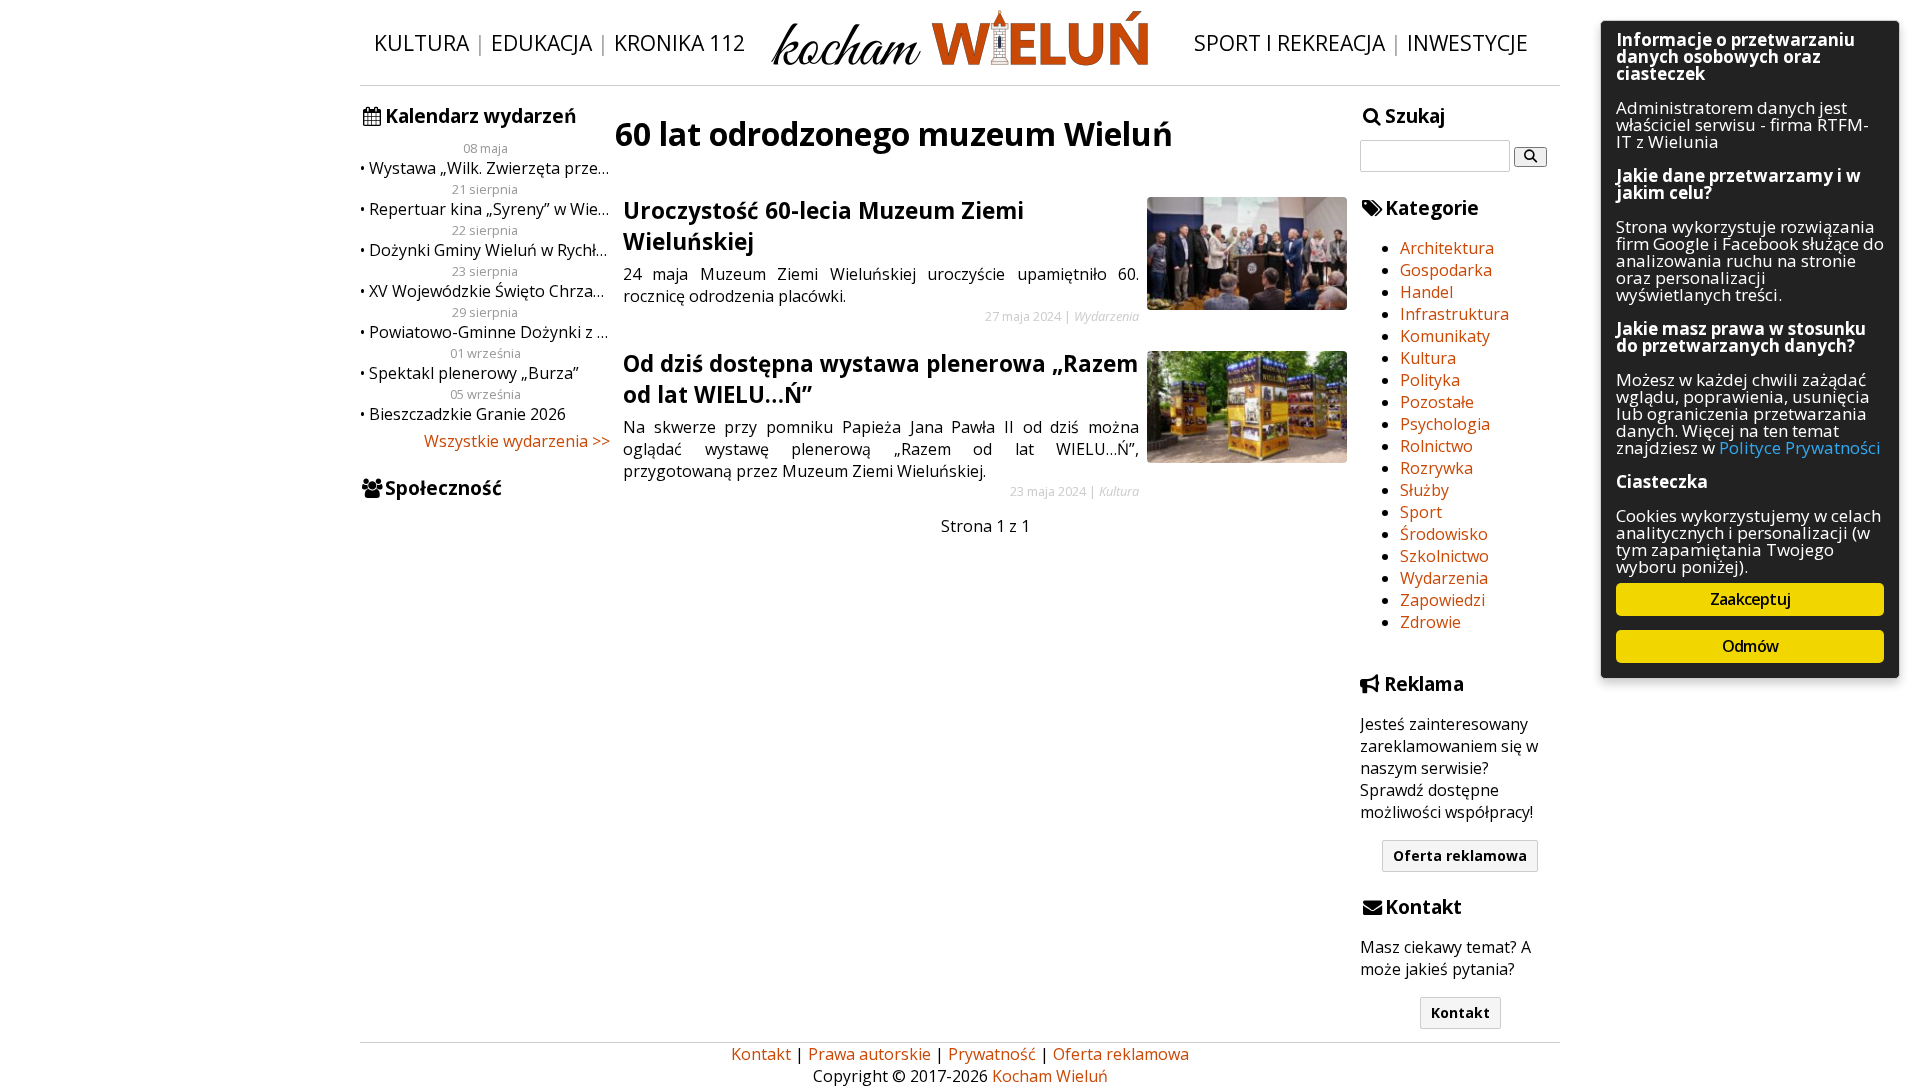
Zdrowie (1430, 622)
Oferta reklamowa (1460, 855)
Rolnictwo (1436, 446)
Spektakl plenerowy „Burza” (474, 373)
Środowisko (1444, 534)
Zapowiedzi (1442, 600)
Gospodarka (1446, 270)
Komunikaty (1445, 336)
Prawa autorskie (869, 1054)
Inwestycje (1467, 42)
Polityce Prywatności (1800, 447)
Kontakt (1460, 1012)
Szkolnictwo (1444, 556)
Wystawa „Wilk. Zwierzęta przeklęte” (489, 168)
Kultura (421, 42)
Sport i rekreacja (1289, 42)
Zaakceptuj (1750, 599)
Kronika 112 (679, 42)
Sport (1421, 512)
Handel (1426, 292)
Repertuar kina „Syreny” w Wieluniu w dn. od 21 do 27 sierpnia (489, 209)
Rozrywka (1436, 468)
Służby (1424, 490)
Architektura (1447, 248)
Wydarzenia (1444, 578)
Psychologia (1445, 424)
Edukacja (541, 42)
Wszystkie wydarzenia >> (517, 441)
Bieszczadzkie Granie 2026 (467, 414)
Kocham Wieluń (1050, 1076)
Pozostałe (1437, 402)
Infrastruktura (1454, 314)
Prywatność (992, 1054)
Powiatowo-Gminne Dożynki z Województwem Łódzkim (489, 332)
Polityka (1430, 380)
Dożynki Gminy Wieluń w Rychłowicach (489, 250)
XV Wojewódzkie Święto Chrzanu (489, 291)
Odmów (1750, 646)
